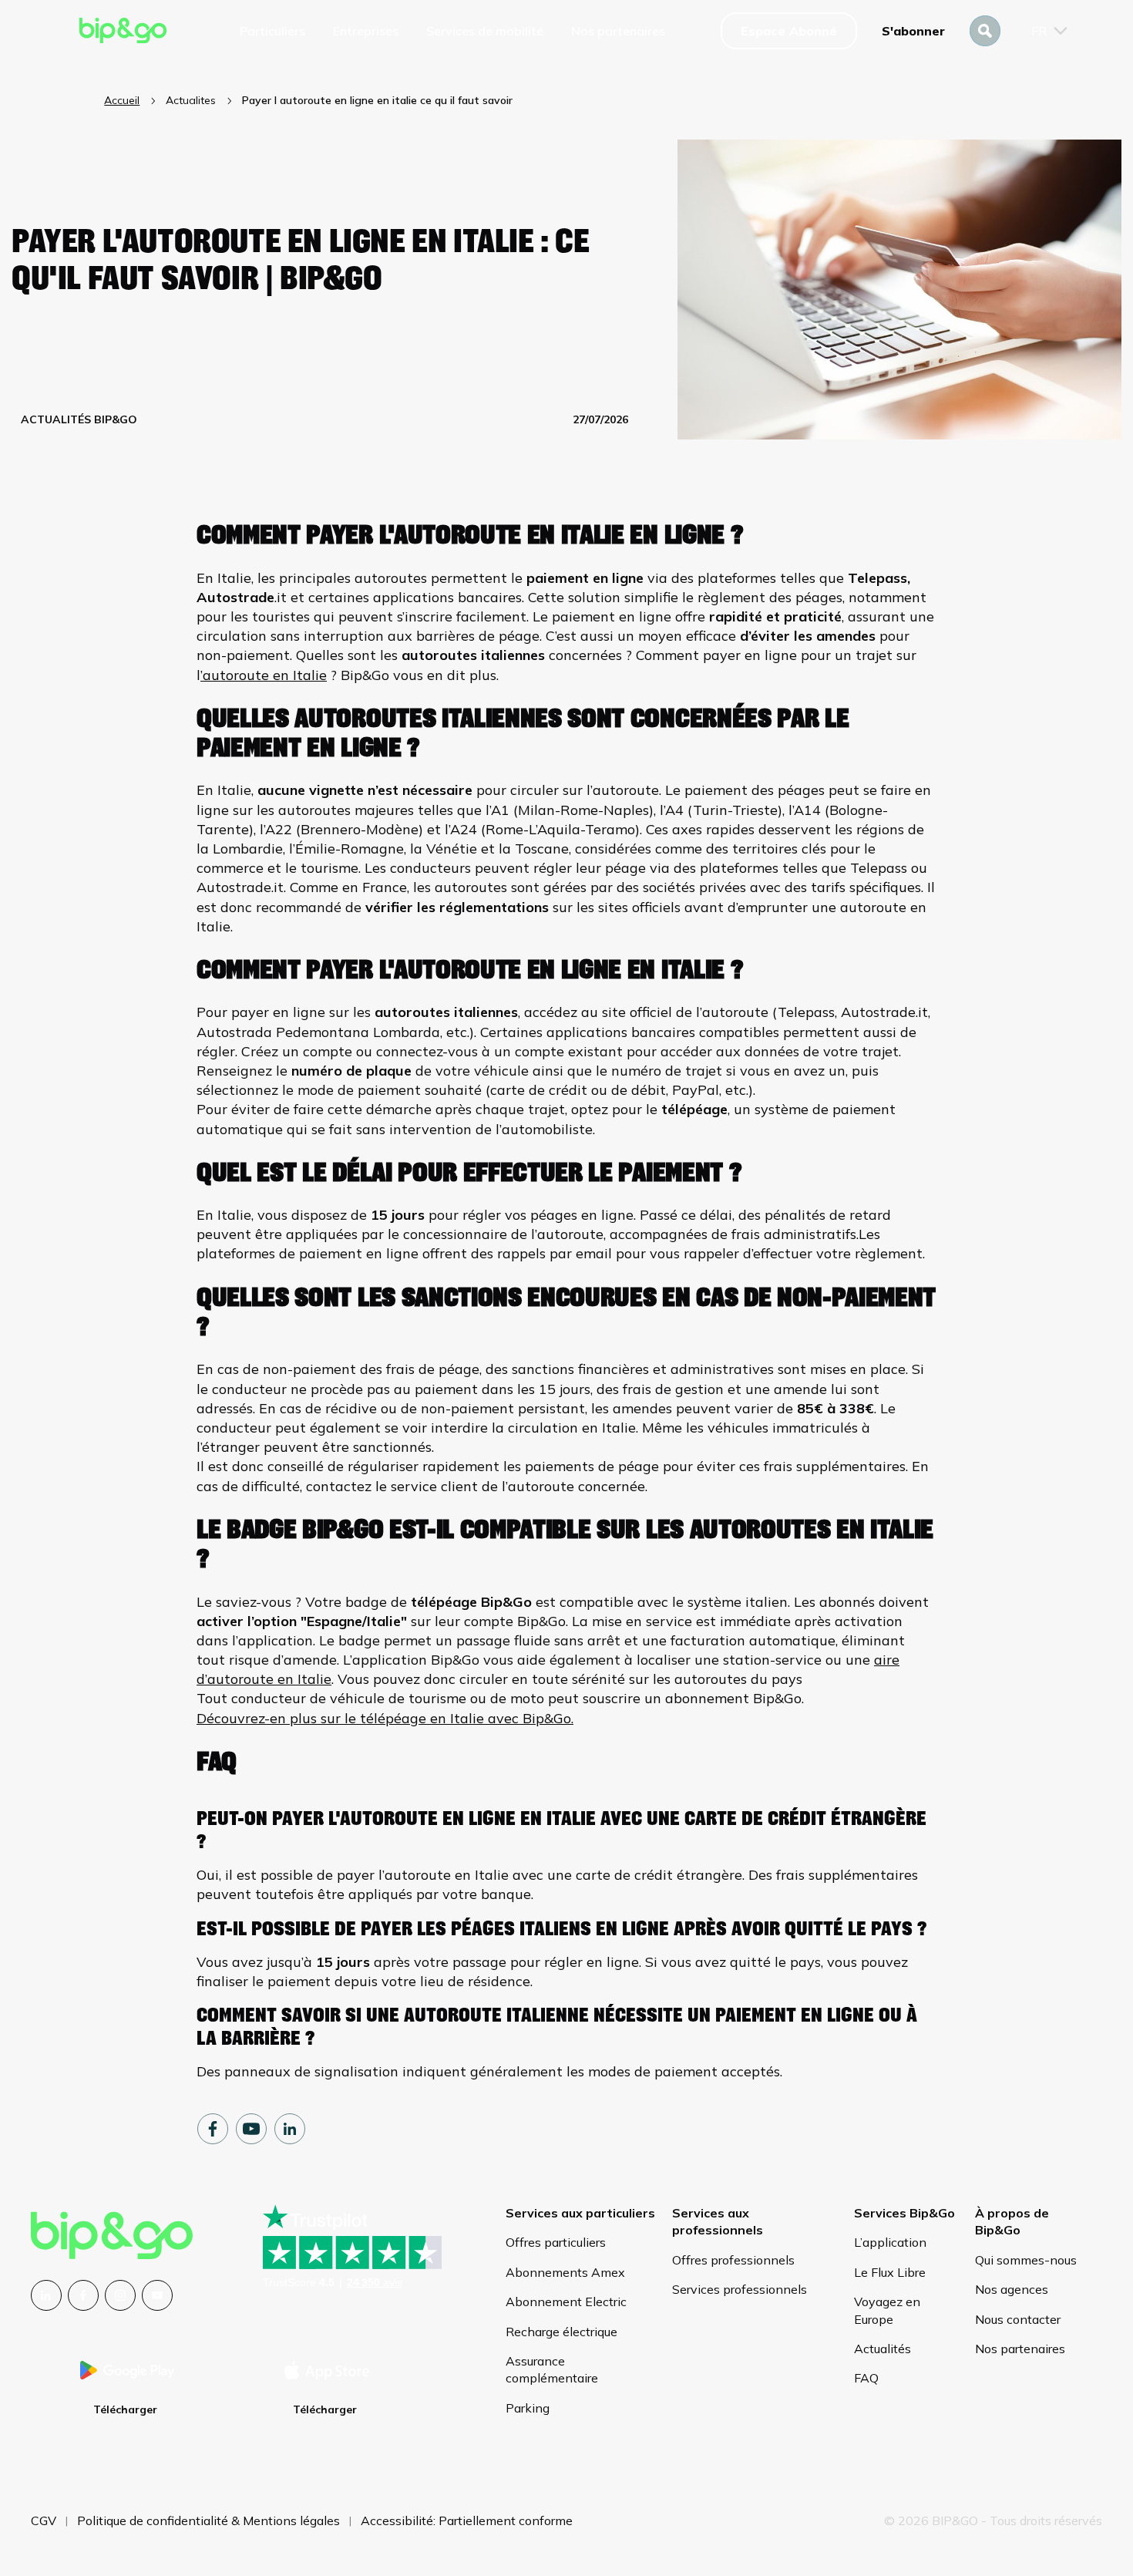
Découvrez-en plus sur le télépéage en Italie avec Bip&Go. (385, 1718)
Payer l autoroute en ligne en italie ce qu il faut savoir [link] (377, 100)
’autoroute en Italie (264, 675)
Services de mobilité (485, 31)
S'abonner (913, 31)
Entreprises (366, 31)
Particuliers (272, 31)
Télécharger (125, 2409)
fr (1039, 31)
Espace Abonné (789, 31)
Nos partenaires (618, 31)
